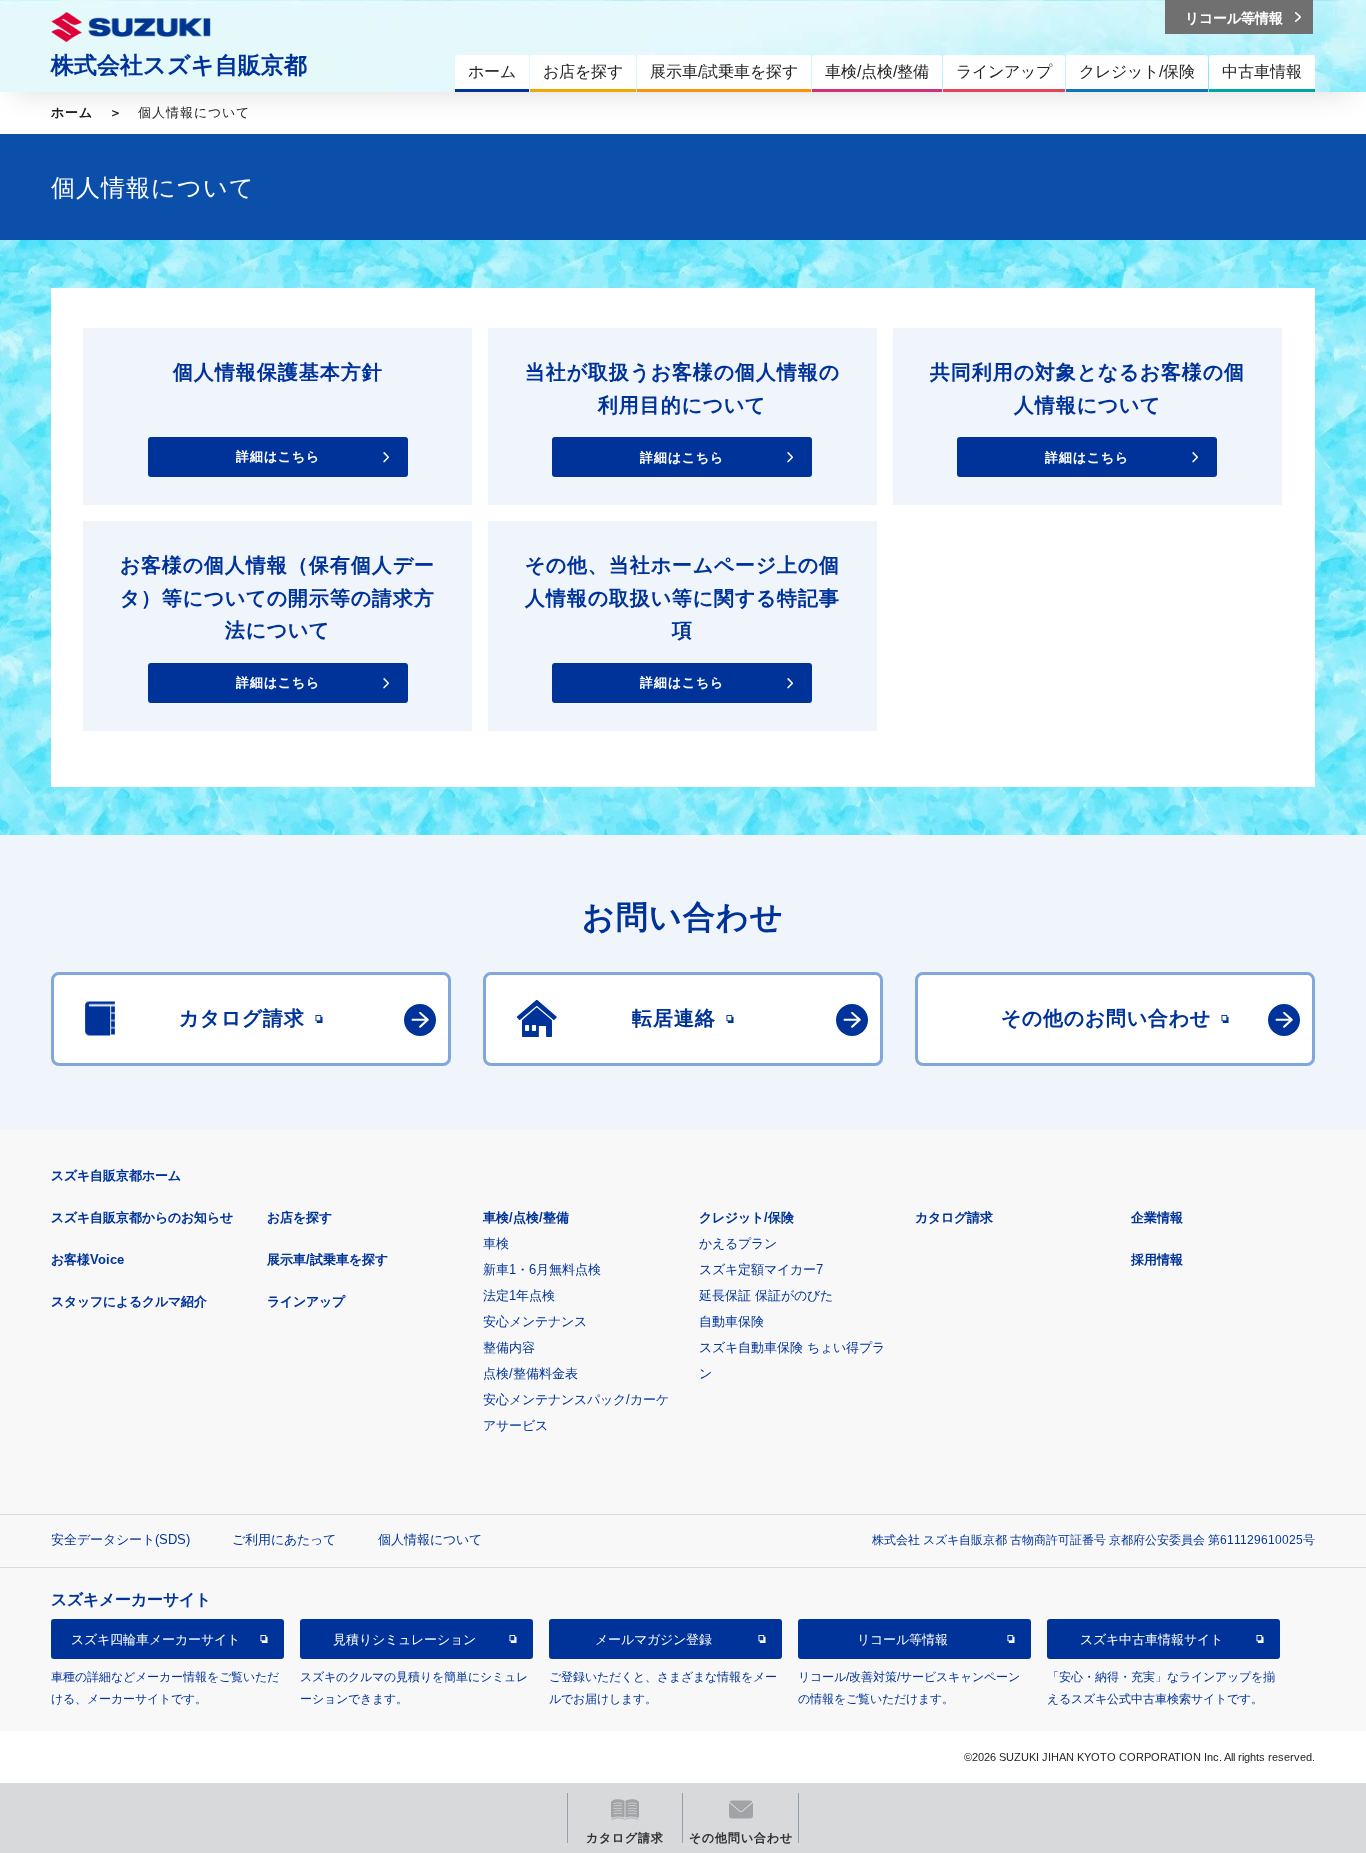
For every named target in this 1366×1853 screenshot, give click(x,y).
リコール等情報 (902, 1638)
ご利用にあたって (284, 1539)
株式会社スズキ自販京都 (179, 65)
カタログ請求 (954, 1217)
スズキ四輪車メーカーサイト (155, 1638)
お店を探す (299, 1217)
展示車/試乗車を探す (327, 1259)
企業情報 (1157, 1217)
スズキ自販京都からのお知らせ (142, 1217)
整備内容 (509, 1347)
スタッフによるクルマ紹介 (129, 1301)
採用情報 (1157, 1259)
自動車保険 (731, 1321)
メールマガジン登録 (653, 1638)
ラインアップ (306, 1301)
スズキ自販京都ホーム (116, 1175)
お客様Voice (87, 1259)
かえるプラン (738, 1243)
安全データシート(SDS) (120, 1539)
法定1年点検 (519, 1295)
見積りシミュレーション (404, 1638)
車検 (496, 1243)
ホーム (72, 112)
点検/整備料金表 (530, 1373)
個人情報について (430, 1539)
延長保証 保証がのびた (766, 1295)
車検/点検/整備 (526, 1217)
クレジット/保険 (746, 1217)
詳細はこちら (278, 457)
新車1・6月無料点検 (542, 1269)
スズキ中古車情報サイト (1151, 1638)
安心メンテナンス (535, 1321)
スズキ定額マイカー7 (761, 1269)
